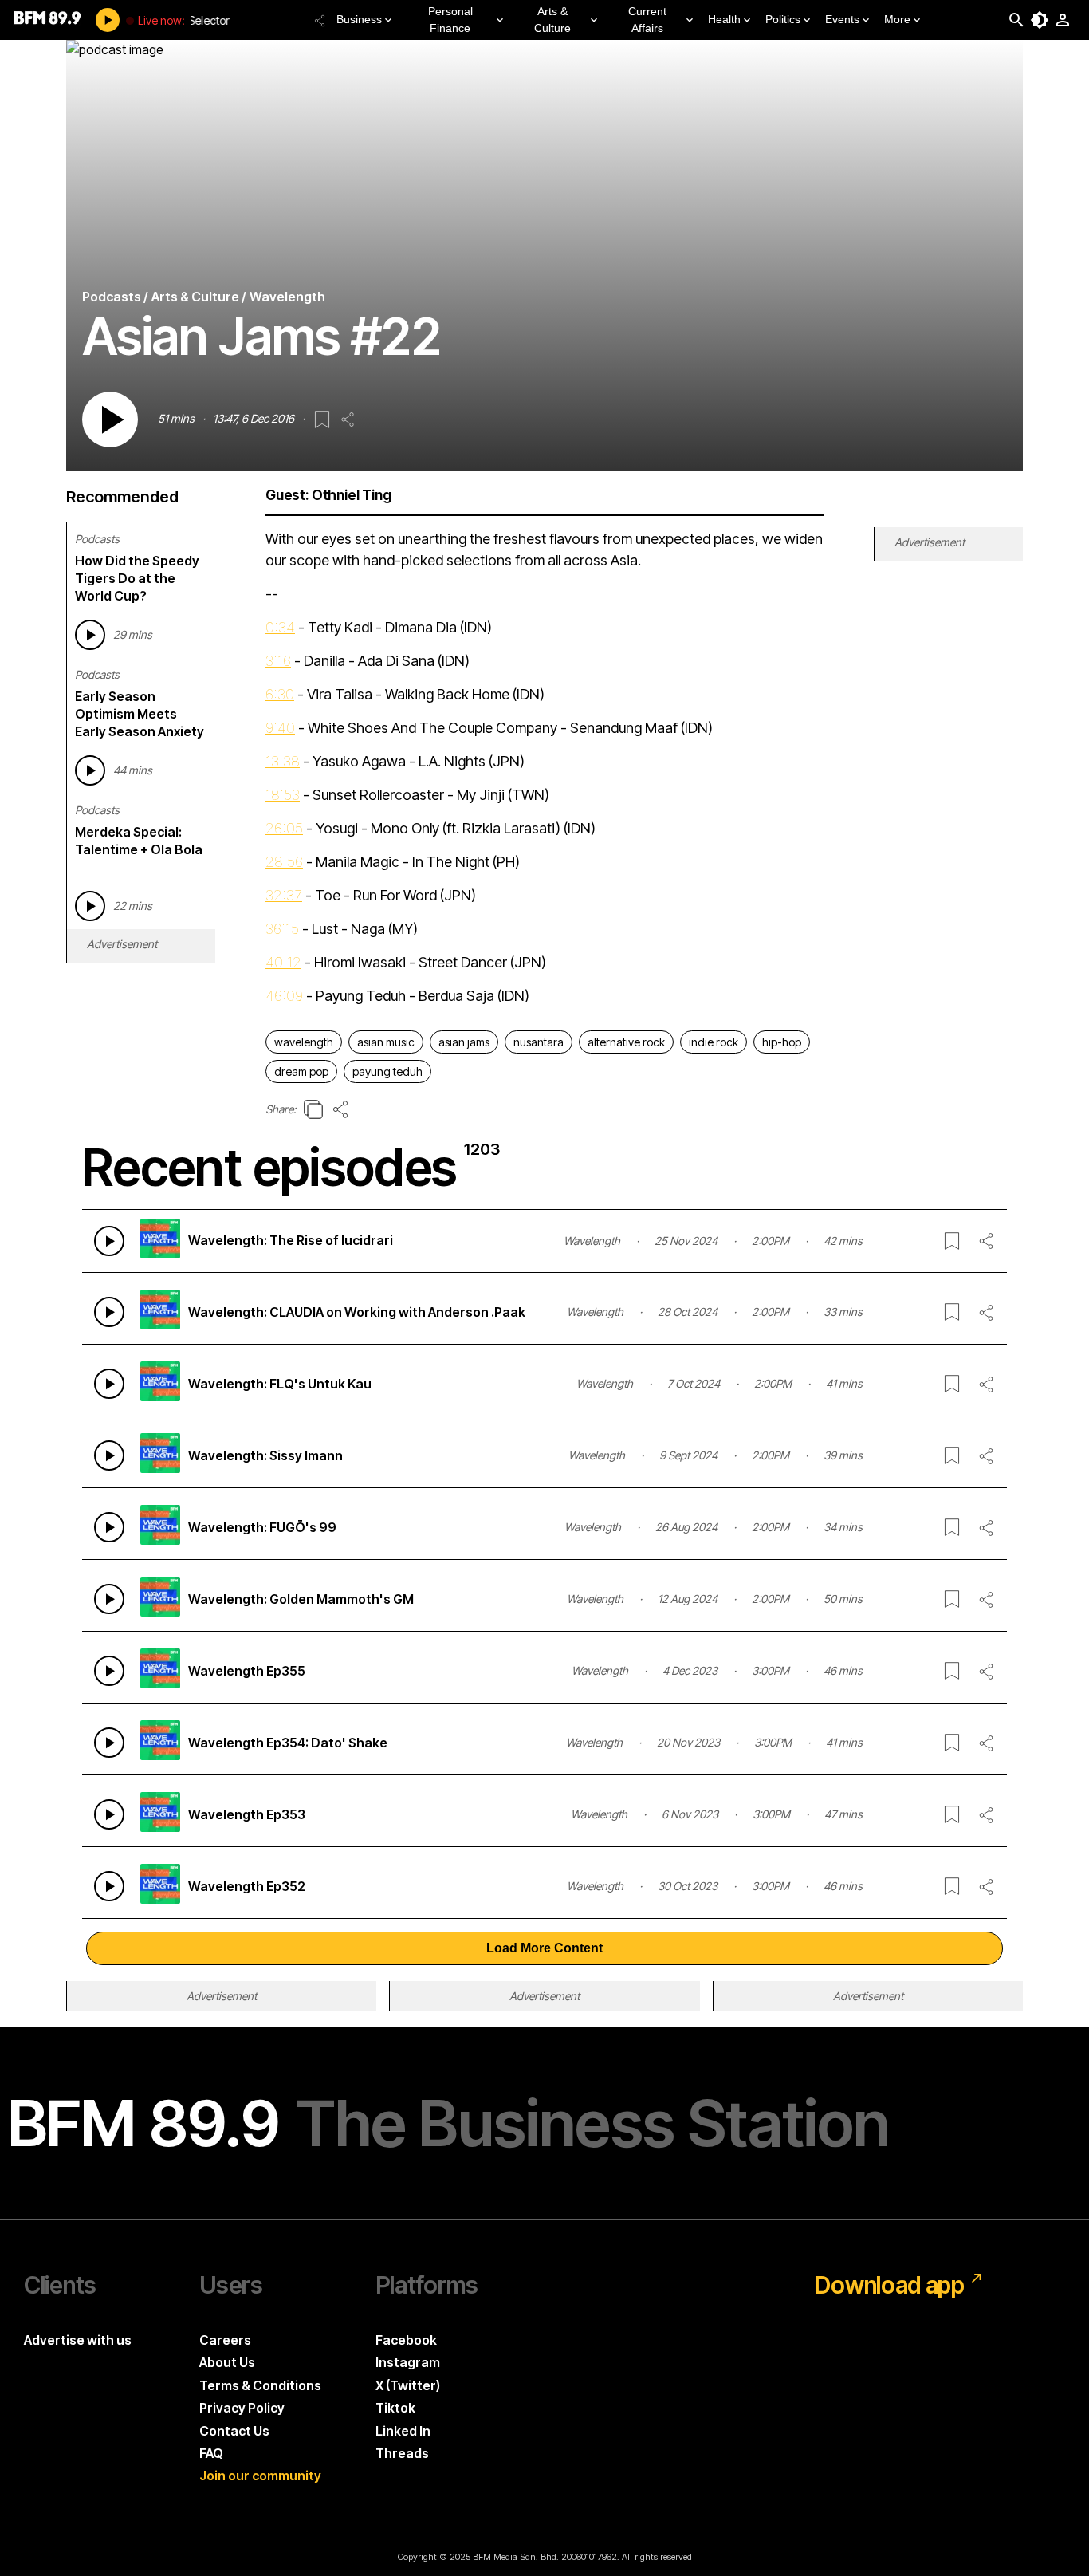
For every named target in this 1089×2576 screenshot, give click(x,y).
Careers (225, 2340)
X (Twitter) (408, 2385)
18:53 (283, 795)
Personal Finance (450, 20)
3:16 (278, 661)
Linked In (403, 2431)
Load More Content (544, 1948)
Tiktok (395, 2408)
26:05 (284, 828)
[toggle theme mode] (1040, 20)
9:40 (280, 728)
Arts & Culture (552, 20)
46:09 (284, 996)
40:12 (283, 962)
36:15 (282, 929)
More (897, 19)
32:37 (284, 895)
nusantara (539, 1042)
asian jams (464, 1042)
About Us (227, 2362)
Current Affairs (647, 20)
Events (842, 19)
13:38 (283, 761)
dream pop (301, 1071)
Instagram (408, 2362)
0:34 (280, 627)
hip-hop (782, 1042)
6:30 (280, 694)
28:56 (284, 862)
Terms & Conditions (260, 2385)
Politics (783, 19)
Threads (402, 2453)
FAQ (211, 2453)
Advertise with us (78, 2340)
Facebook (406, 2340)
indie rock (714, 1042)
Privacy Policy (242, 2408)
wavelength (304, 1042)
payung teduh (387, 1071)
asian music (386, 1042)
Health (724, 19)
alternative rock (626, 1042)
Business (359, 19)
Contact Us (234, 2431)
